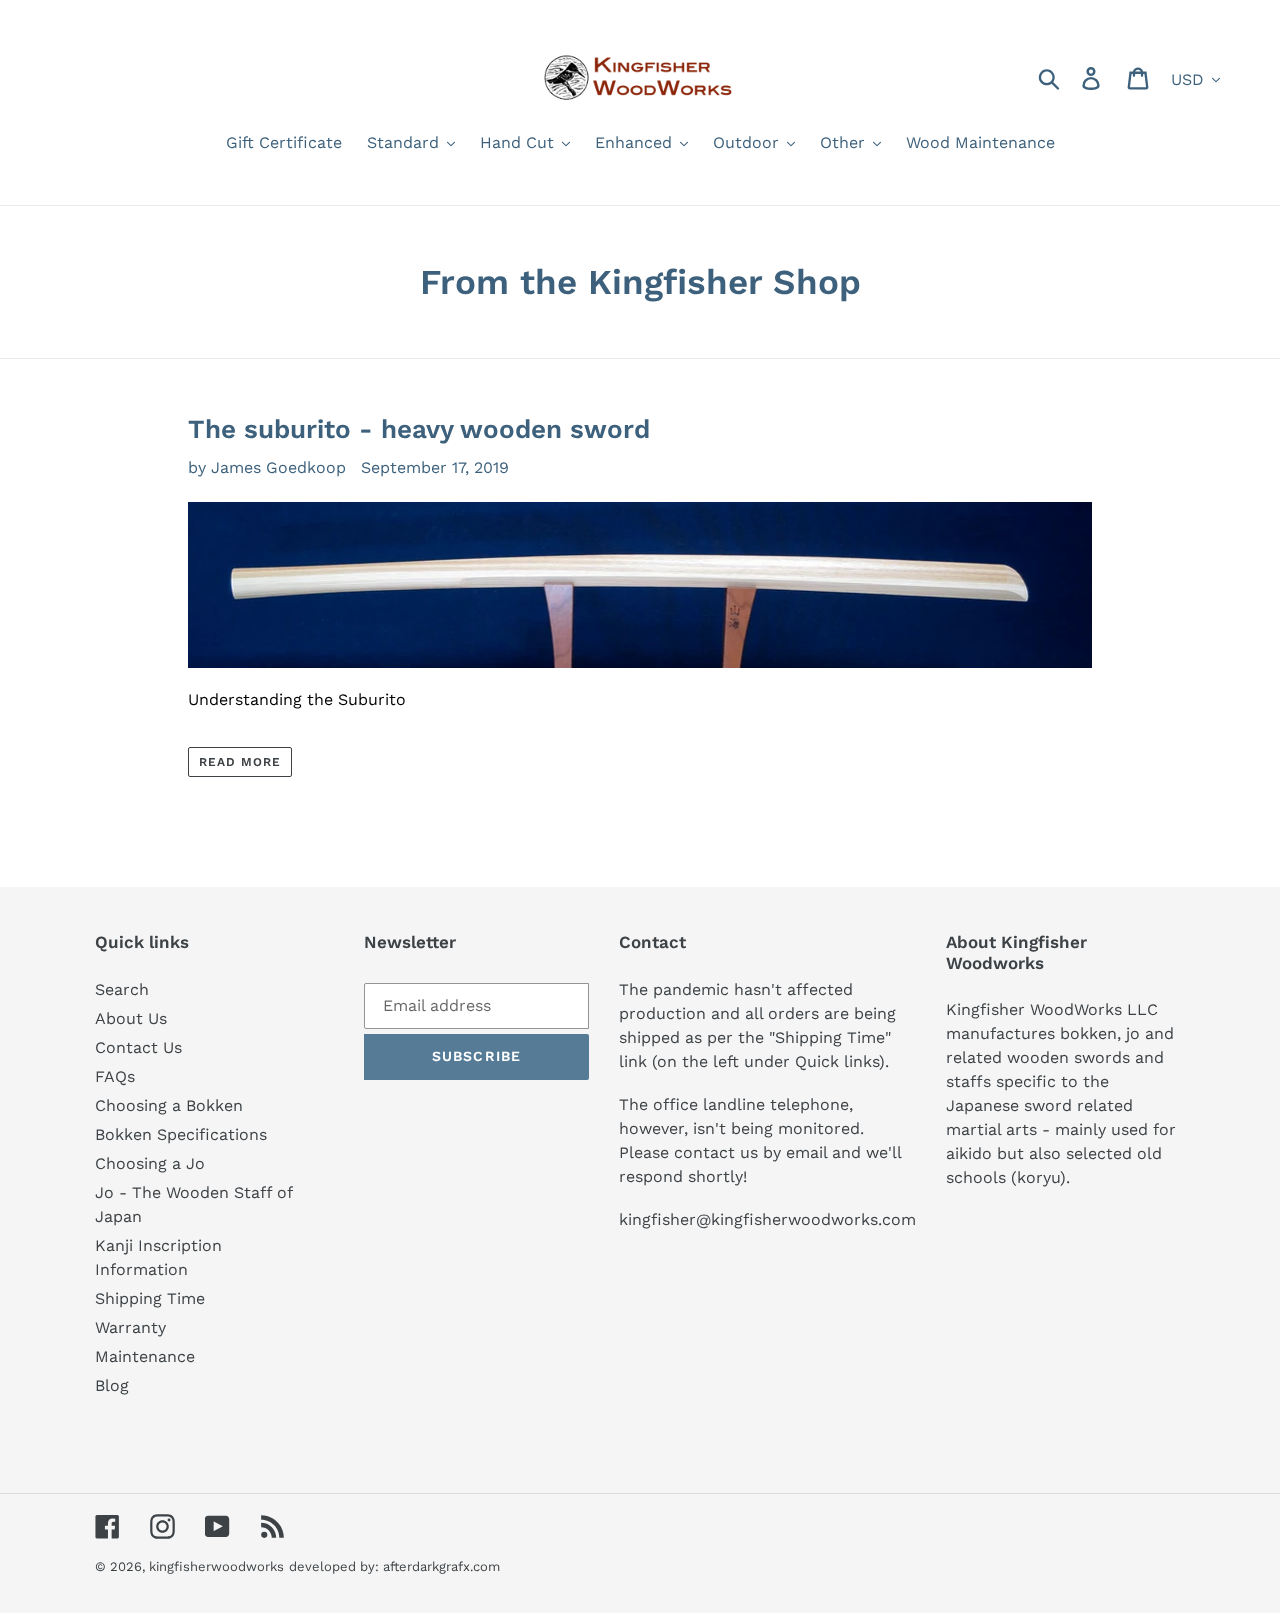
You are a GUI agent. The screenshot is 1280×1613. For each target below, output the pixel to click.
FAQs (115, 1076)
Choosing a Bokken (169, 1105)
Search (122, 989)
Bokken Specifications (181, 1134)
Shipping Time (150, 1298)
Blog (112, 1385)
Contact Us (138, 1047)
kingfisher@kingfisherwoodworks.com (767, 1219)
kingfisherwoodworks (216, 1566)
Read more (240, 762)
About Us (131, 1018)
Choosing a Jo (150, 1163)
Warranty (130, 1327)
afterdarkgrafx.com (441, 1566)
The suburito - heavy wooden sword (419, 429)
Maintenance (145, 1356)
